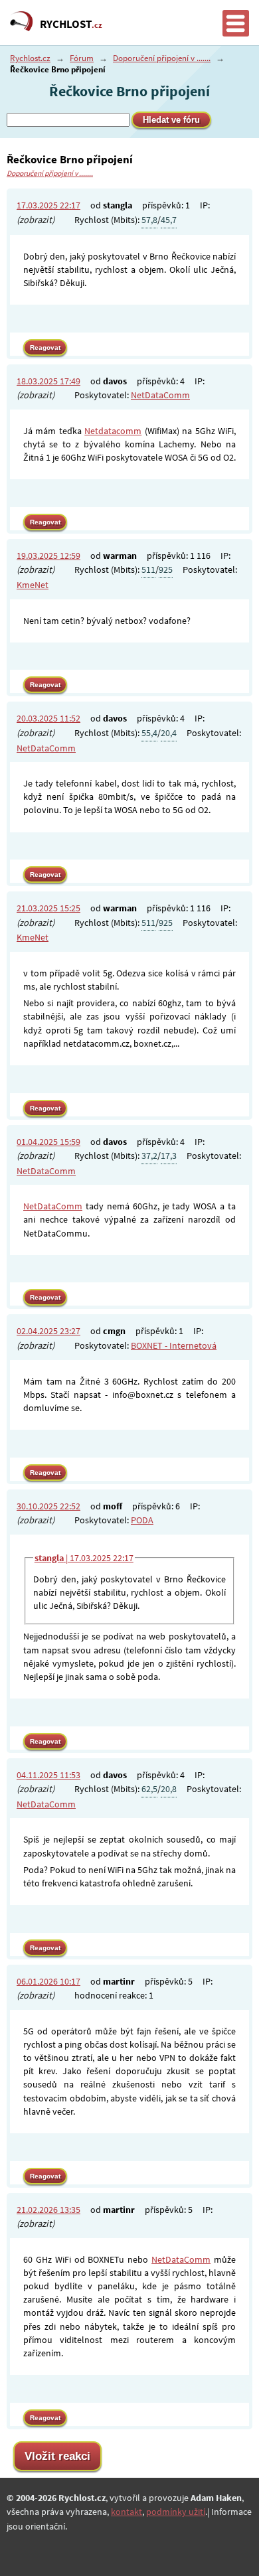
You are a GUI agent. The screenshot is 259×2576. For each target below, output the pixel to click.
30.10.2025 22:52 (48, 1506)
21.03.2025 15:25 (48, 908)
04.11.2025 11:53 (48, 1775)
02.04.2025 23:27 (48, 1331)
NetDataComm (160, 395)
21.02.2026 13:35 (48, 2210)
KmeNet (33, 585)
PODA (142, 1520)
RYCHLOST (71, 24)
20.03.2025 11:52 (48, 718)
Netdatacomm (113, 431)
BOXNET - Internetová (174, 1345)
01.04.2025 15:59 (48, 1142)
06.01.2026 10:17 (48, 1981)
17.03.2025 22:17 (48, 205)
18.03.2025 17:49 (48, 381)
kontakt (127, 2512)
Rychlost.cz (30, 58)
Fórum (82, 58)
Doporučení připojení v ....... (162, 58)
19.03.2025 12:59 (48, 556)
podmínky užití (176, 2512)
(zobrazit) (36, 220)
